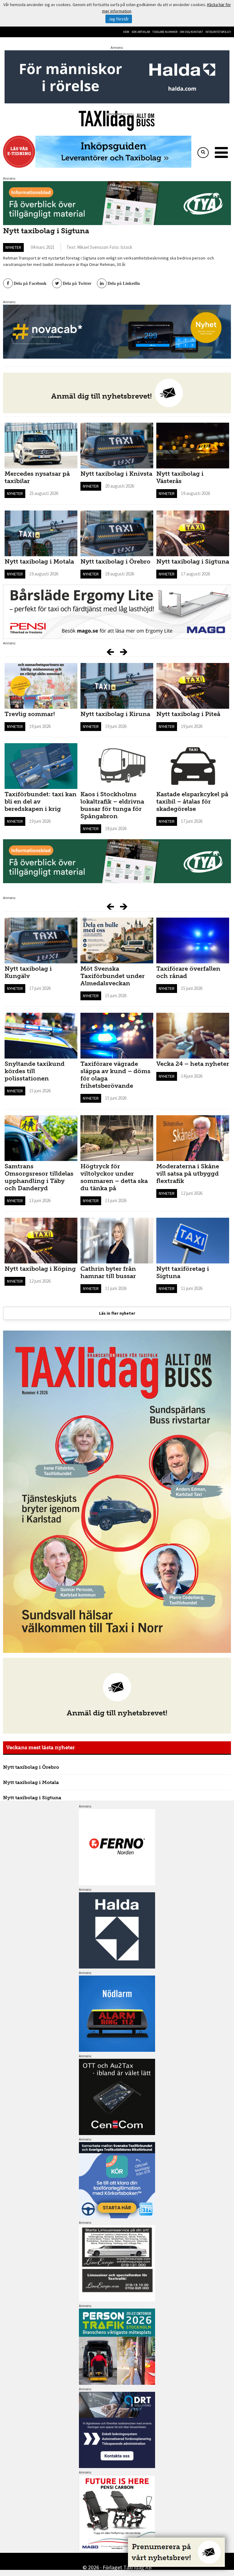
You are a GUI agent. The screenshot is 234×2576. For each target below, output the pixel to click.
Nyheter (13, 247)
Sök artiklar (141, 32)
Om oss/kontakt (191, 32)
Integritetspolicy (218, 32)
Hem (126, 32)
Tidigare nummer (165, 32)
